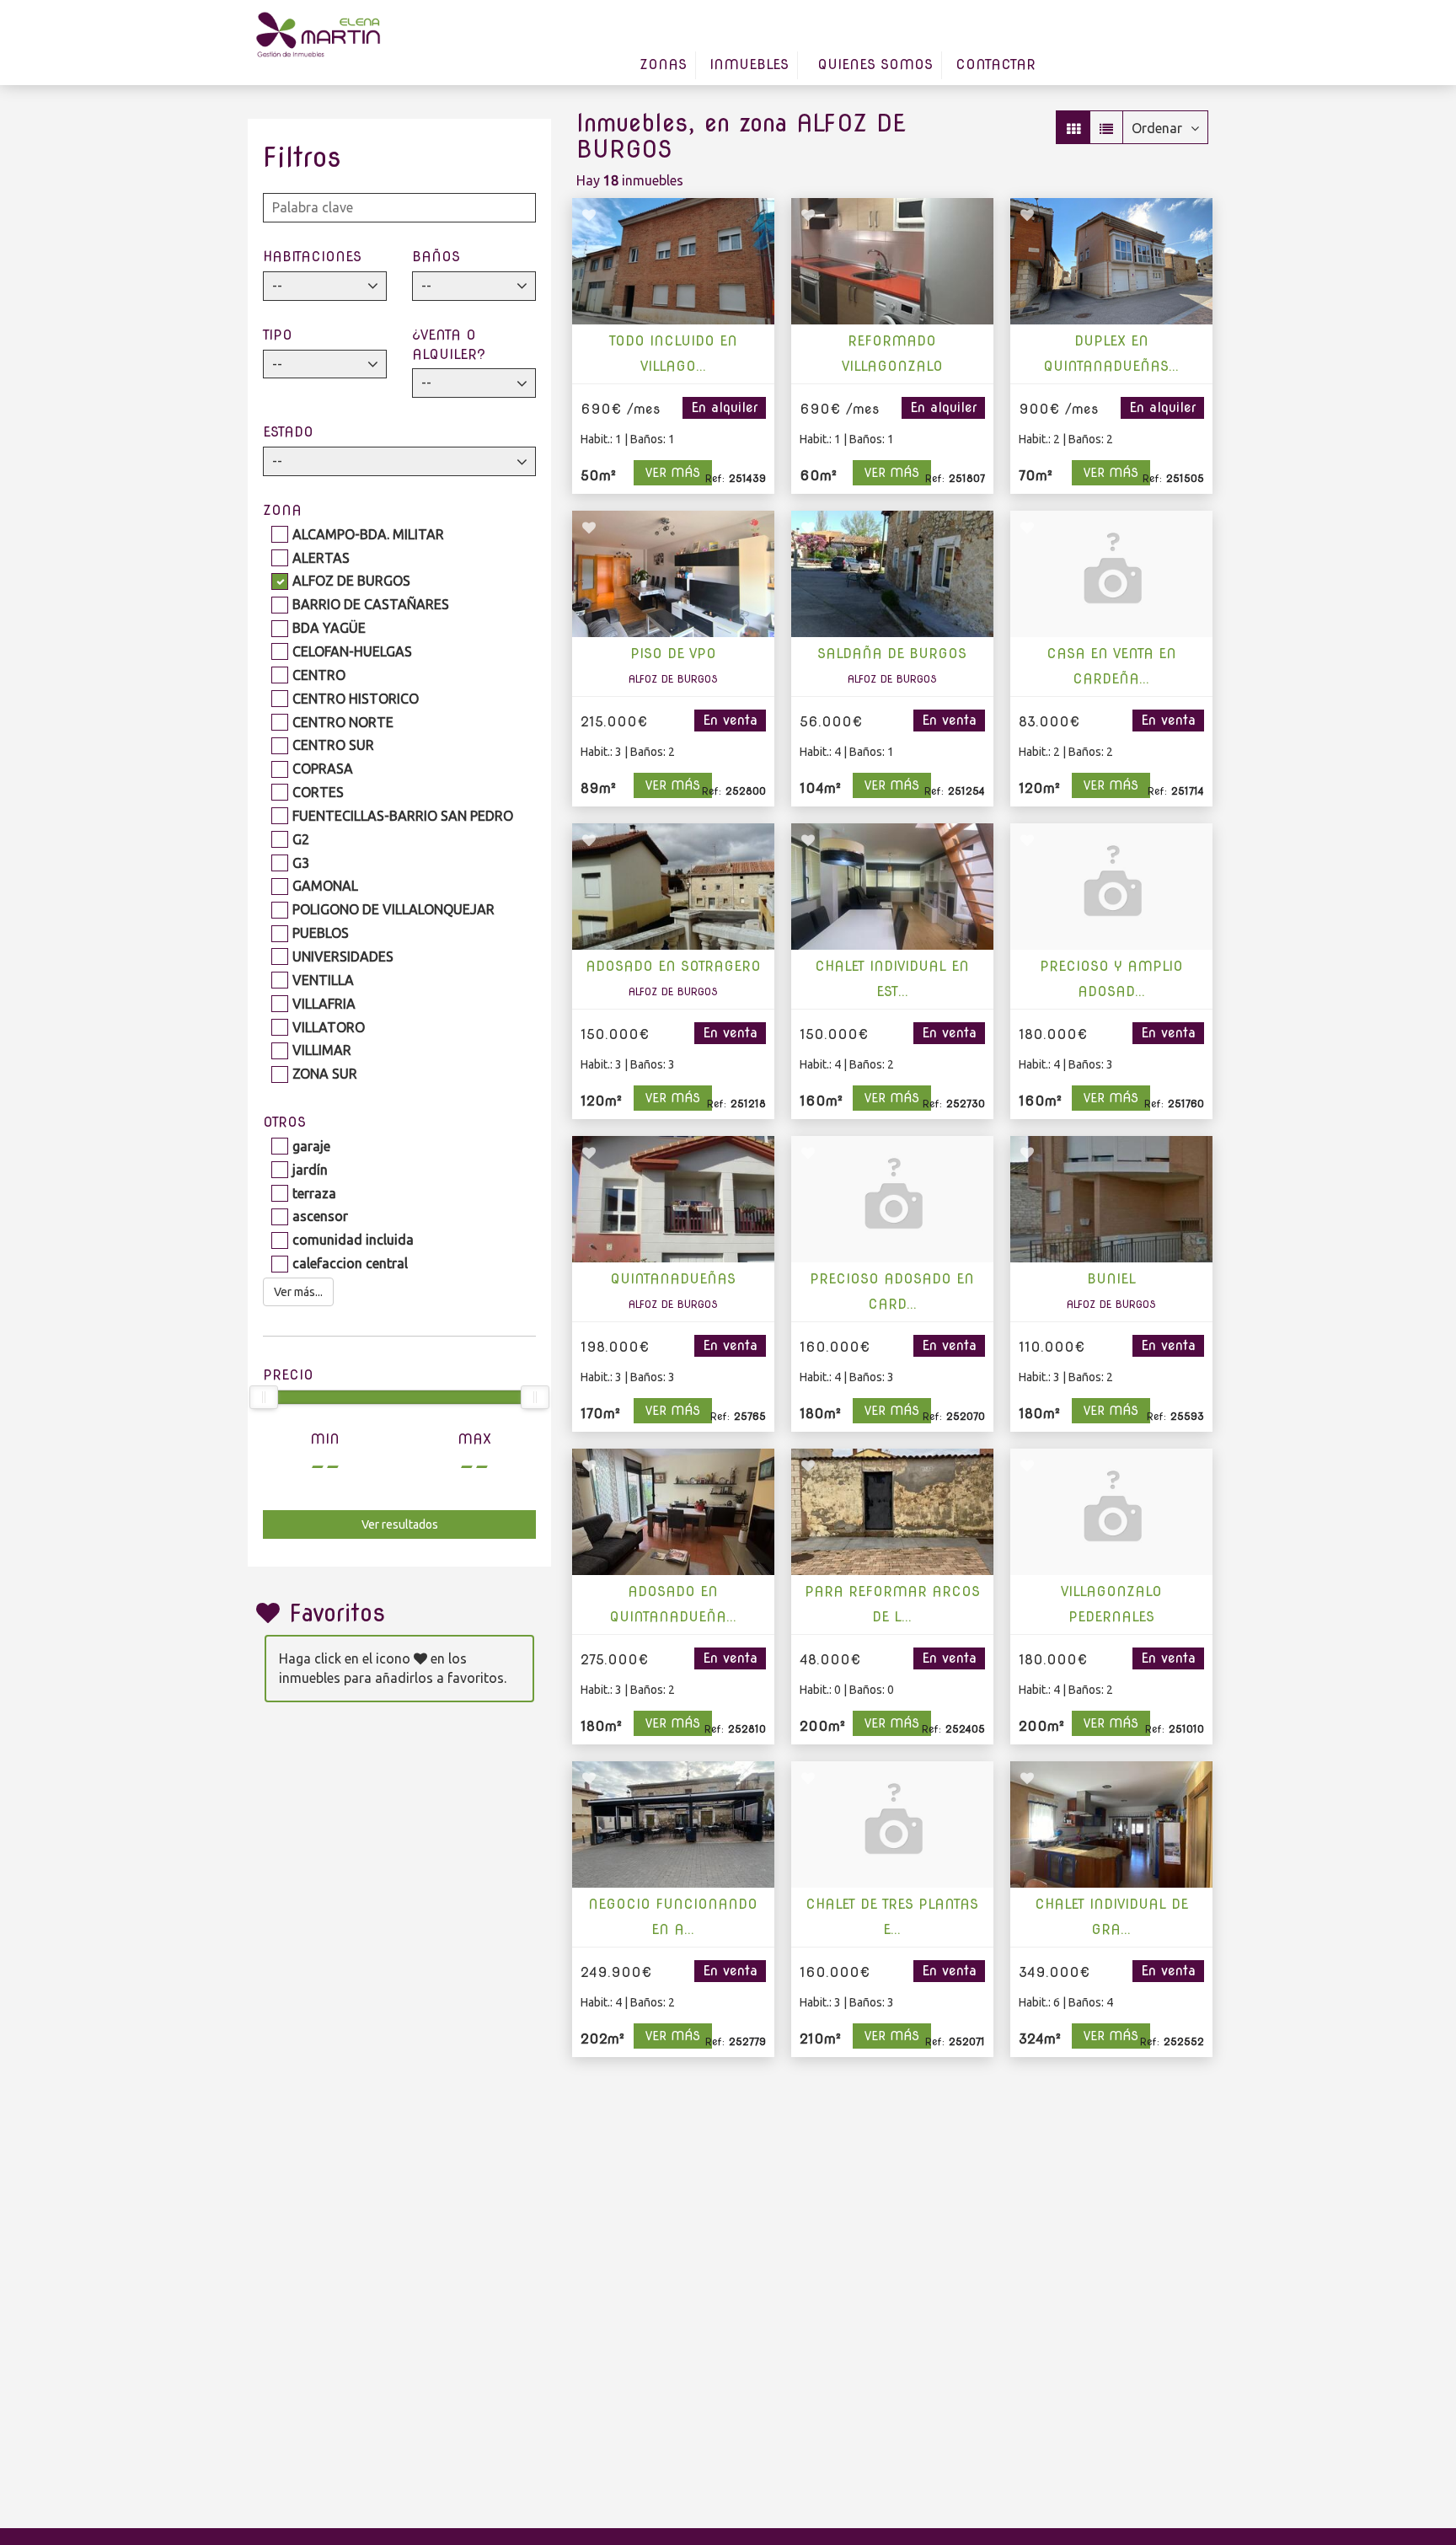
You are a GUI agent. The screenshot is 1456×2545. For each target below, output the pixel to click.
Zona (282, 510)
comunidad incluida (353, 1240)
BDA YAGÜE (329, 628)
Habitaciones (312, 257)
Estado (288, 432)
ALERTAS (321, 558)
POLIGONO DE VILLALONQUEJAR (393, 909)
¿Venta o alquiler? (449, 345)
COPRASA (323, 769)
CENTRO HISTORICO (356, 699)
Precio (288, 1375)
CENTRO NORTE (343, 722)
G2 (301, 839)
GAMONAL (325, 886)
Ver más (673, 473)
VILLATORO (329, 1027)
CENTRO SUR (333, 745)
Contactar (996, 64)
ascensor (320, 1216)
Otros (284, 1122)
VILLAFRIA (324, 1004)
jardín (310, 1170)
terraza (314, 1193)
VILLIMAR (322, 1050)
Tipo (278, 335)
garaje (311, 1146)
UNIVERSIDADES (343, 956)
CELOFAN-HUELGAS (352, 651)
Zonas (663, 64)
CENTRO (319, 675)
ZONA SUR (325, 1074)
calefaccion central (350, 1263)
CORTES (318, 792)
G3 (301, 863)
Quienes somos (875, 64)
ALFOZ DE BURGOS (351, 581)
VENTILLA (323, 980)
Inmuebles (749, 64)
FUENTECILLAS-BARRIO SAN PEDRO (403, 816)
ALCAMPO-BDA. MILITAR (368, 534)
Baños (436, 257)
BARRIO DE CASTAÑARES (371, 604)
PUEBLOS (321, 933)
